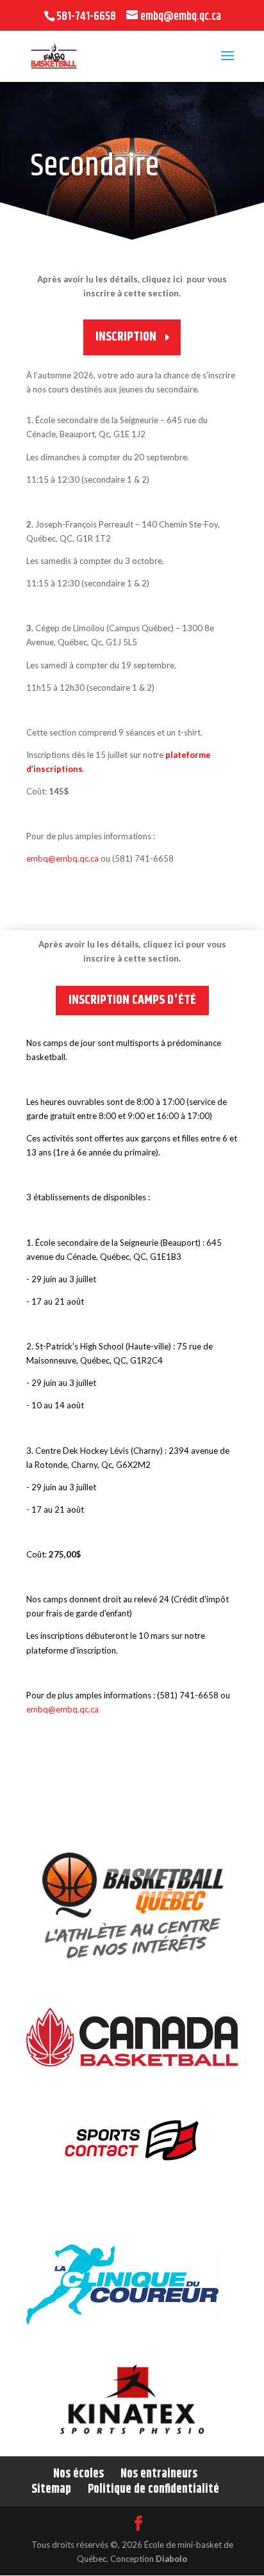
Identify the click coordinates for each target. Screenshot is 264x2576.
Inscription (126, 337)
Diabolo (171, 2559)
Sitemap (51, 2489)
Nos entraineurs (159, 2474)
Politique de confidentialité (153, 2489)
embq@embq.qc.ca (62, 858)
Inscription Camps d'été (132, 1000)
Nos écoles (78, 2474)
